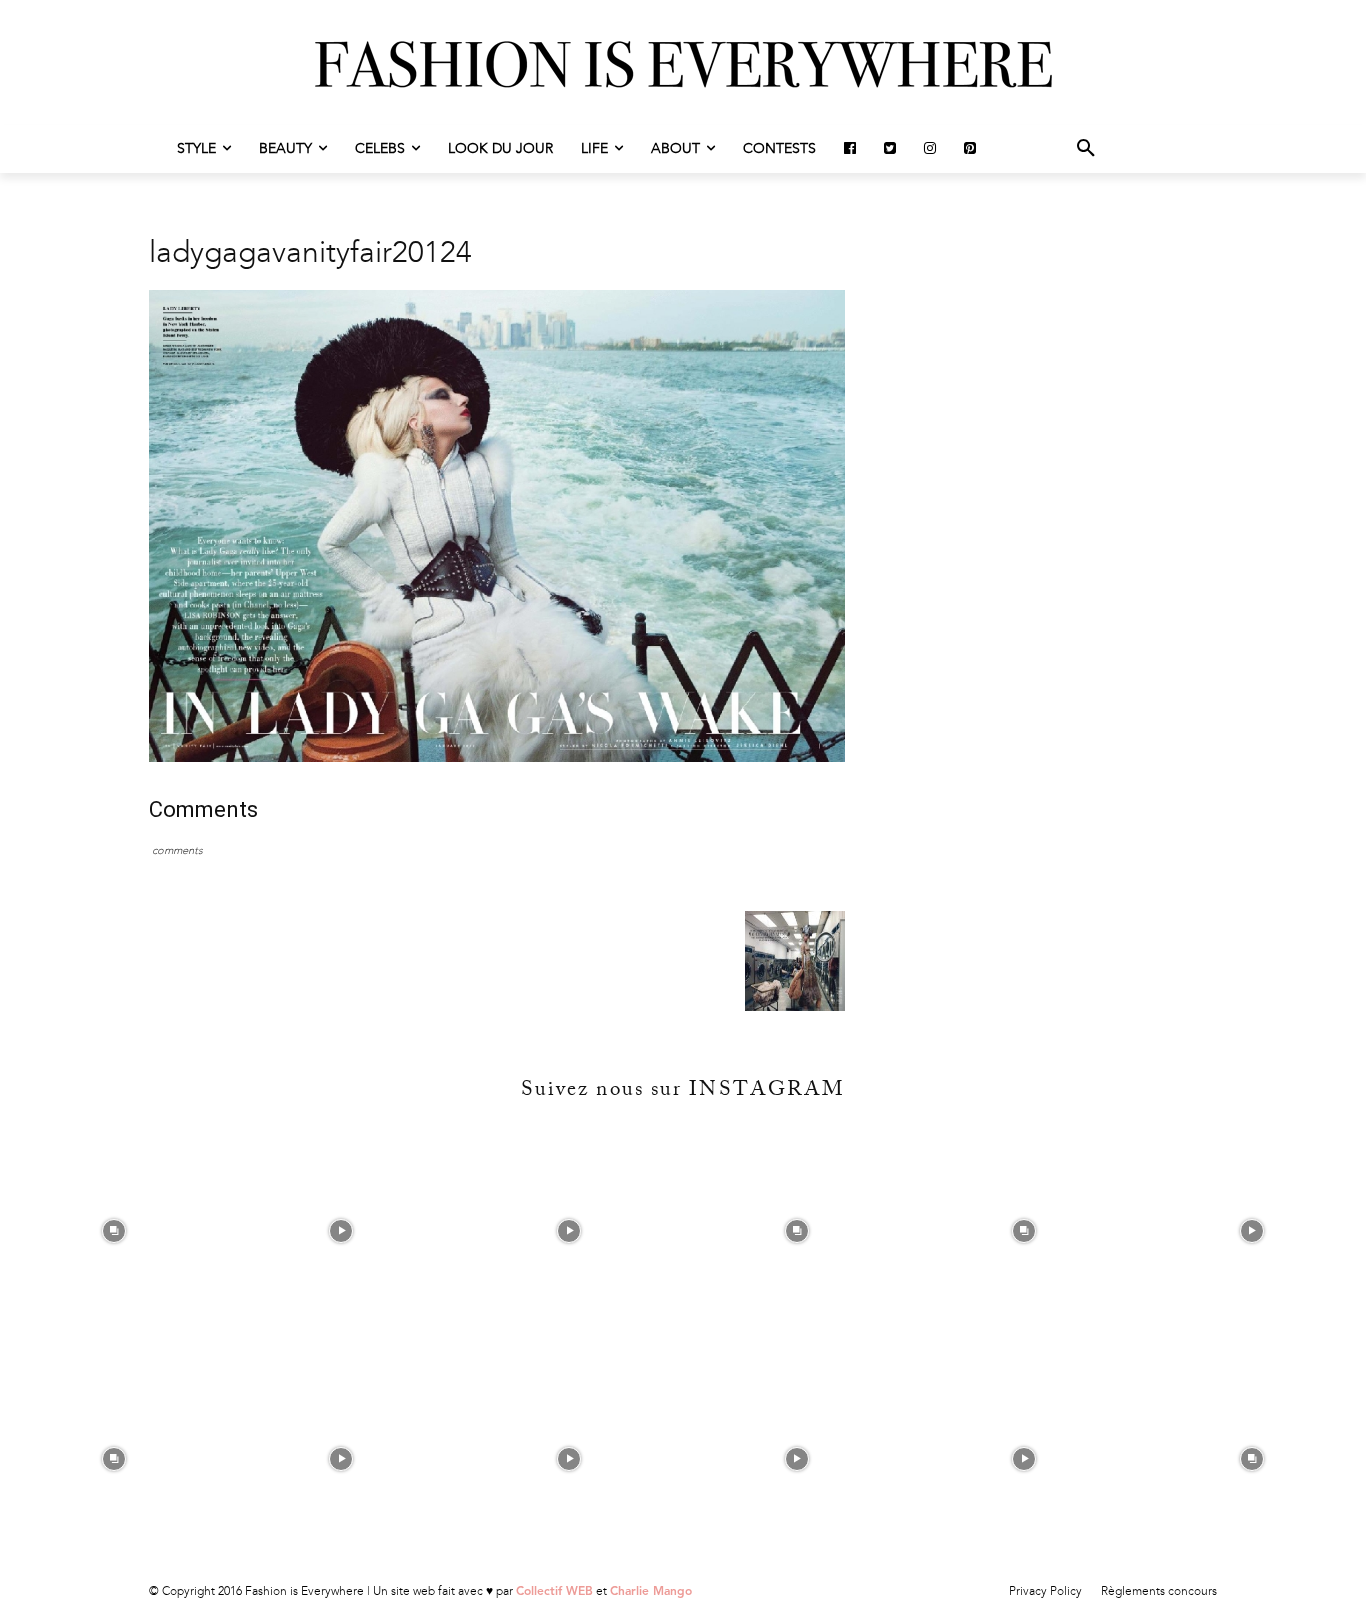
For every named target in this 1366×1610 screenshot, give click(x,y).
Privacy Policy (1045, 1591)
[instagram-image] (114, 1231)
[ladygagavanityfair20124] (497, 757)
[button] (1086, 149)
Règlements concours (1159, 1591)
